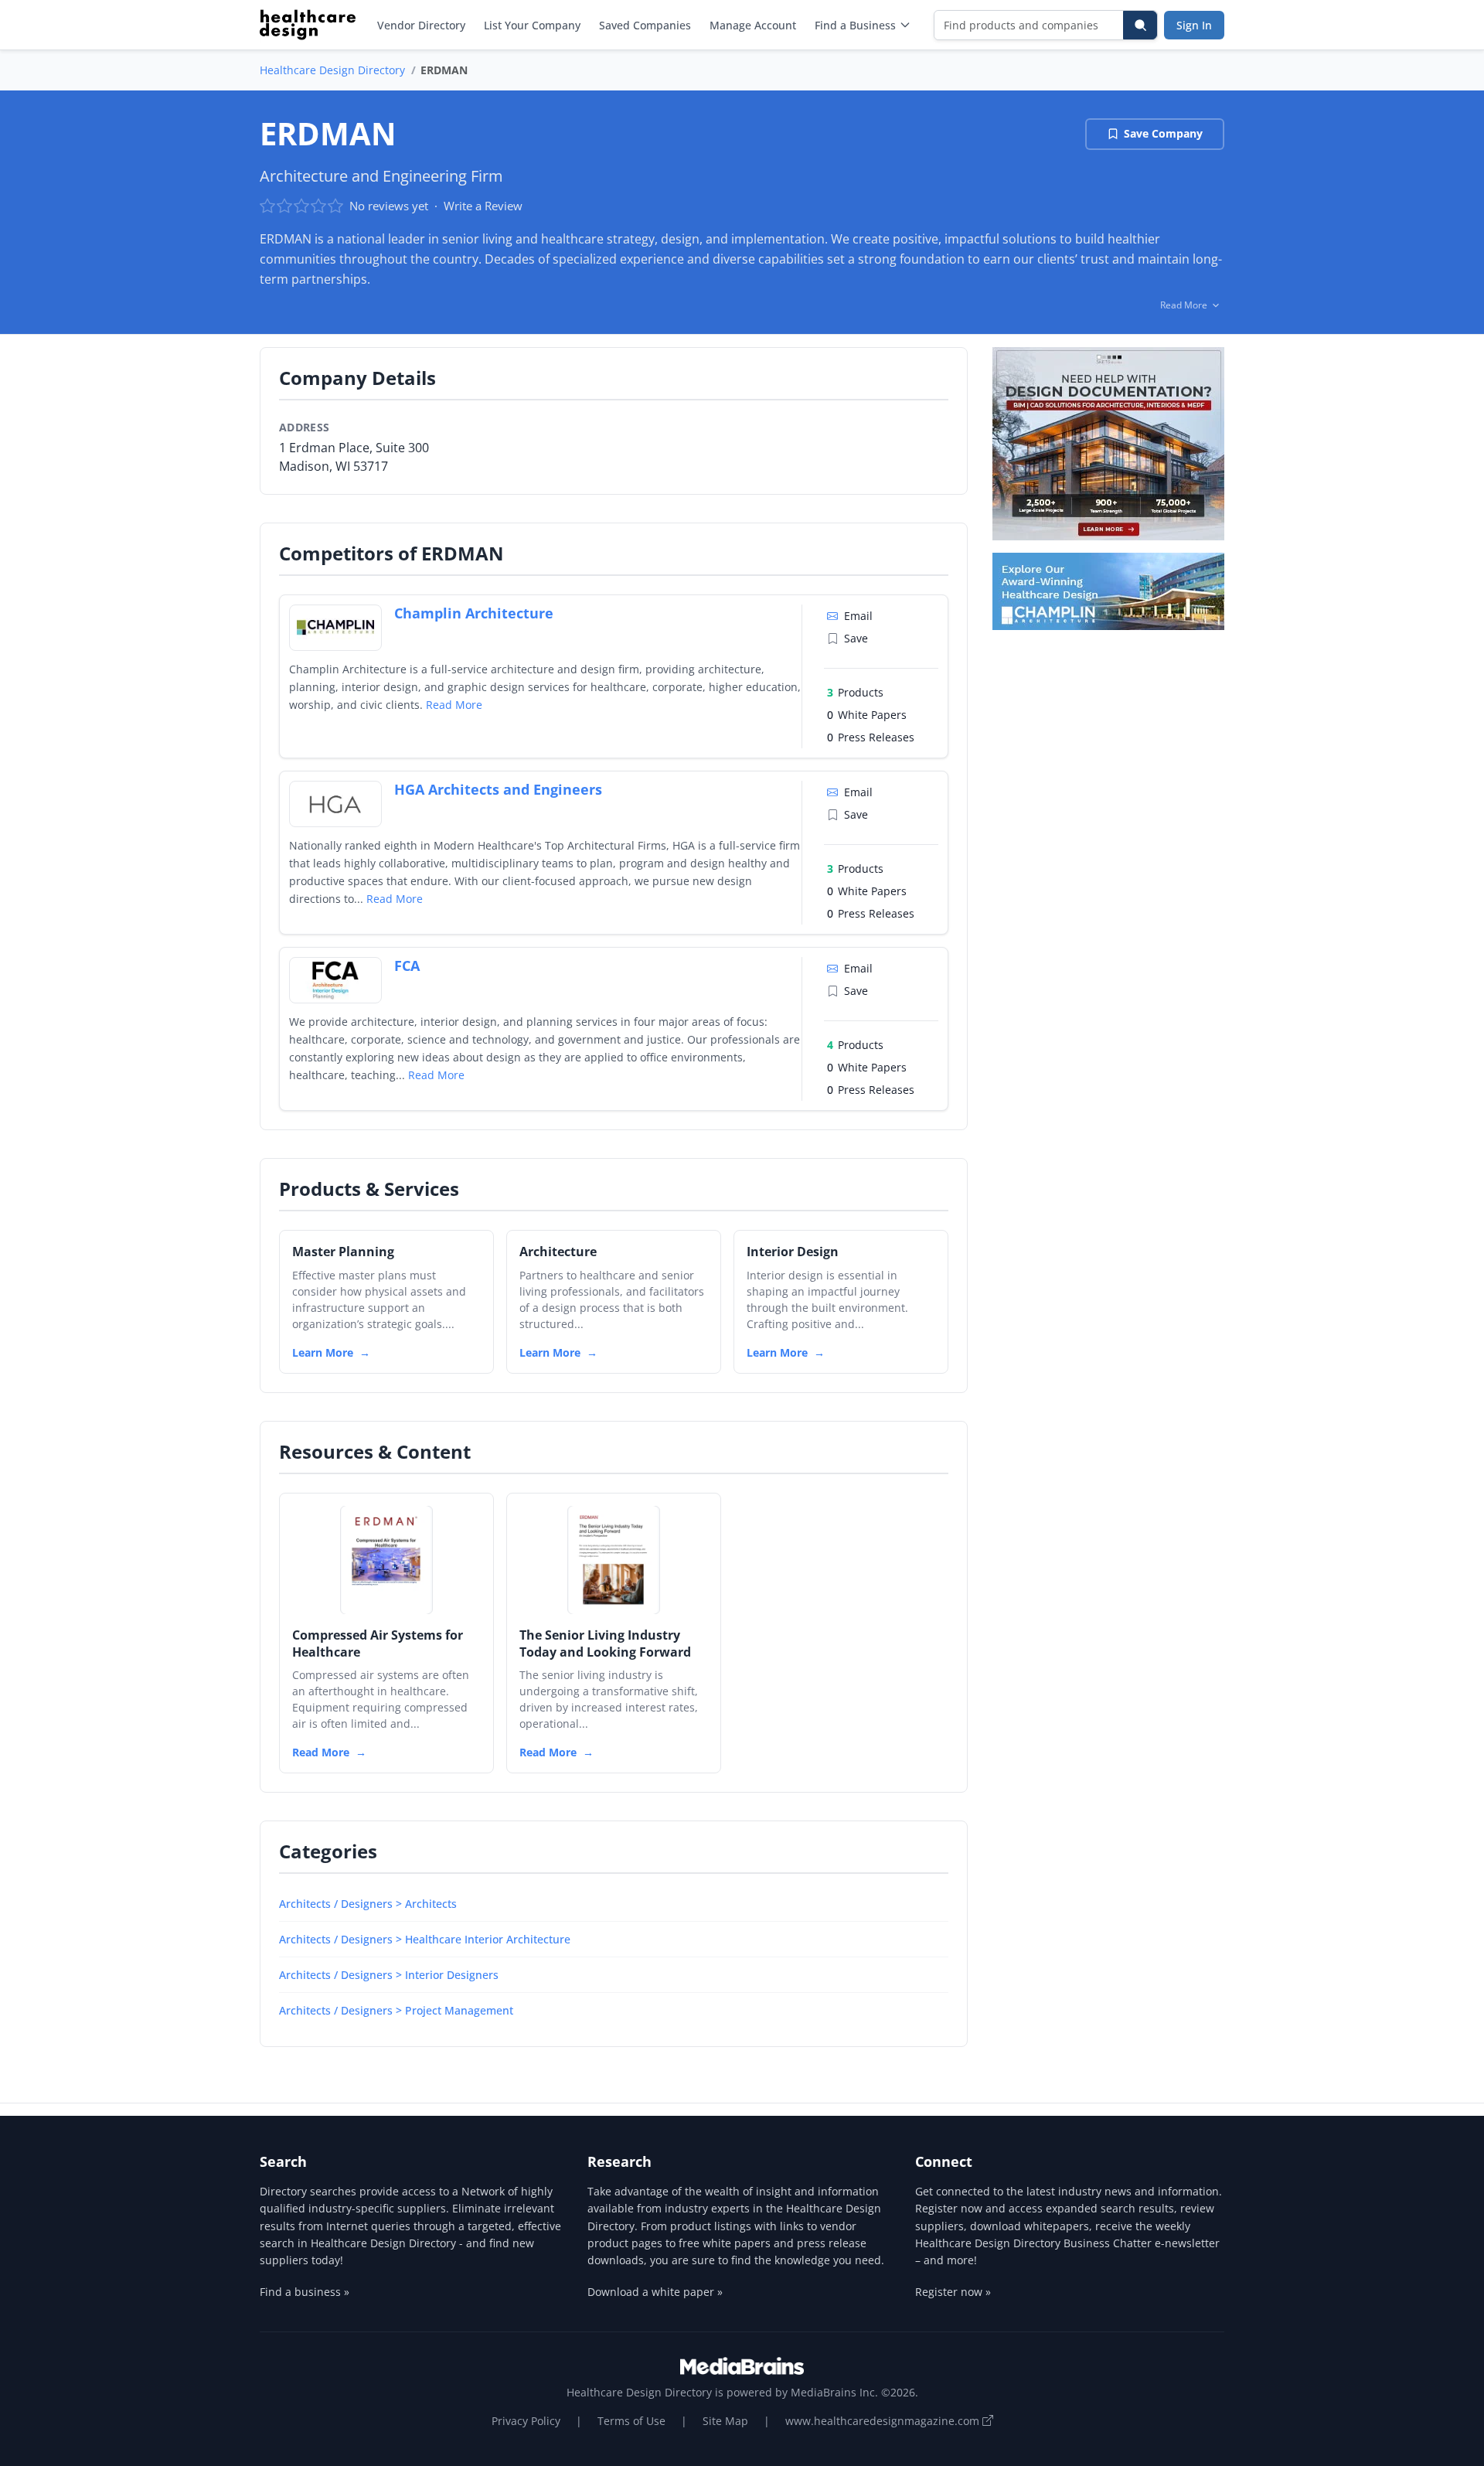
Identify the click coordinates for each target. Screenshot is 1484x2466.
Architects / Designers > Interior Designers (389, 1975)
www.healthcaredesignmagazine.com (884, 2421)
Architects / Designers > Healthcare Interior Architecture (425, 1939)
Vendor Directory (421, 25)
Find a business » (305, 2292)
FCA (407, 966)
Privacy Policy (526, 2421)
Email (858, 616)
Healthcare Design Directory (332, 70)
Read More (454, 705)
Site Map (725, 2421)
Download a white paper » (655, 2292)
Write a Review (483, 206)
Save (856, 638)
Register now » (953, 2292)
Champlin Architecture (474, 613)
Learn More (323, 1352)
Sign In (1194, 25)
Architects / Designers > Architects (368, 1904)
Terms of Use (631, 2421)
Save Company (1163, 133)
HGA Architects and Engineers (498, 789)
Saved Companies (645, 25)
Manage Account (753, 25)
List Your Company (532, 25)
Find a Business (855, 25)
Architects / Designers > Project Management (396, 2010)
